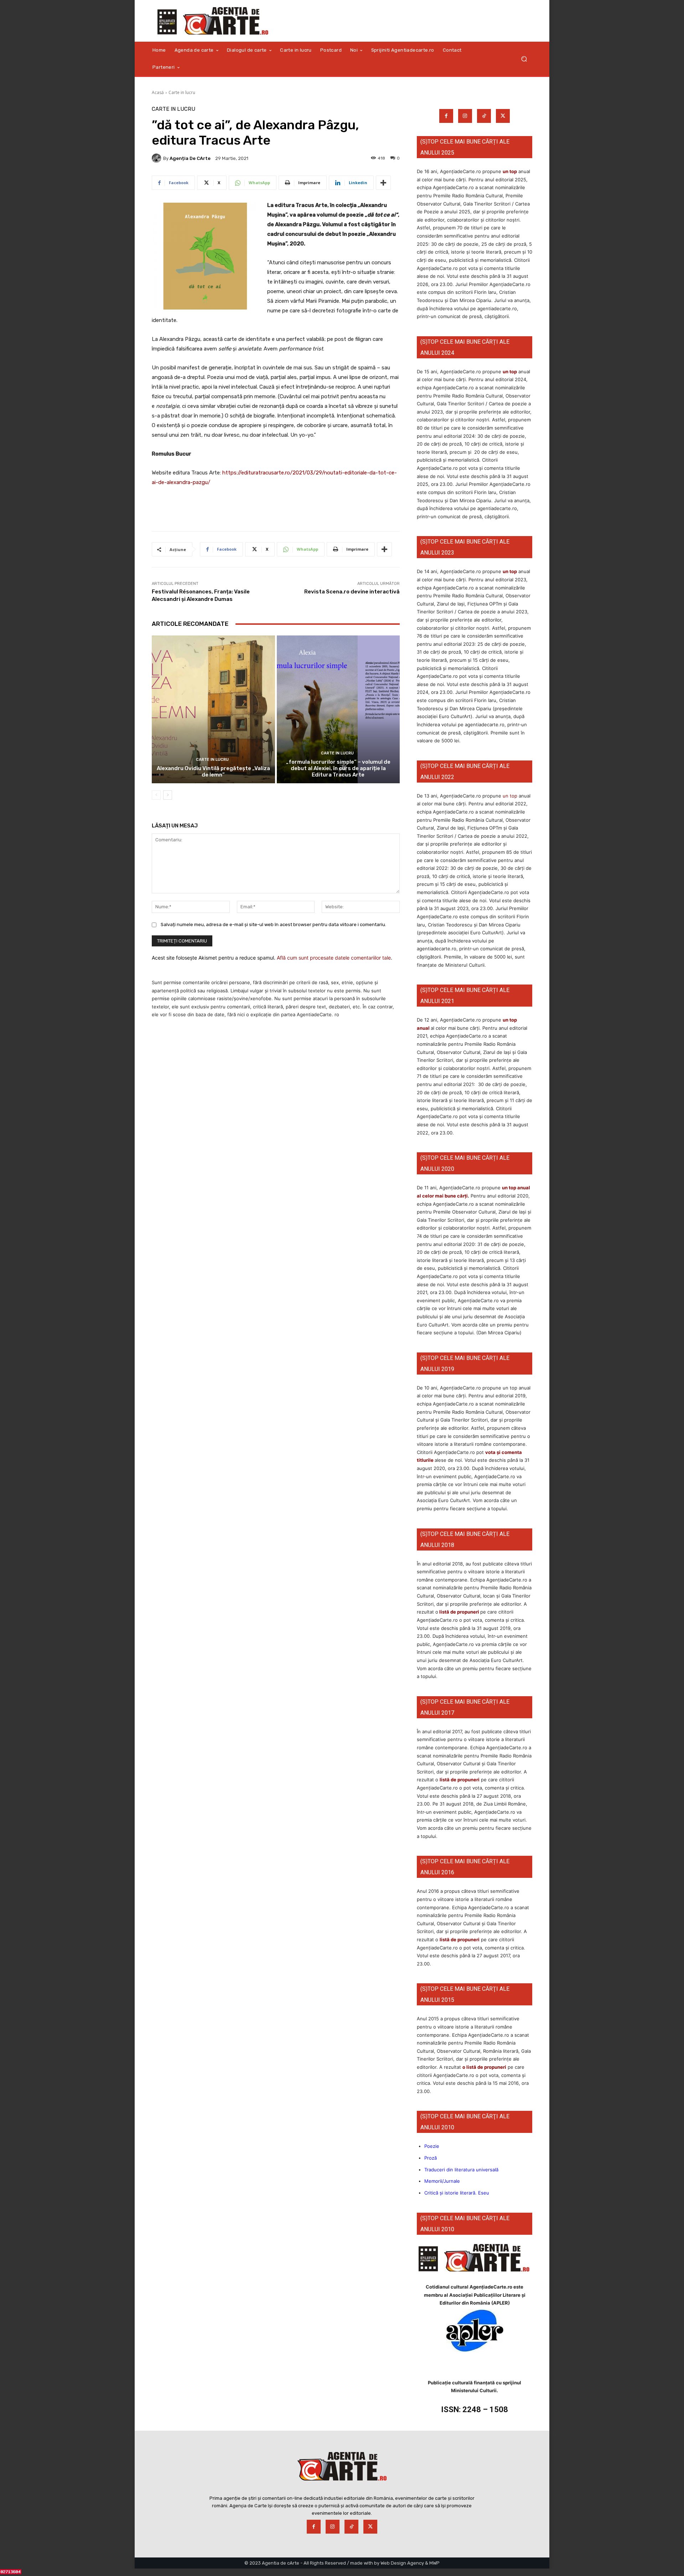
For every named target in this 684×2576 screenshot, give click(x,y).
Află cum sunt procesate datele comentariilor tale (334, 958)
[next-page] (168, 795)
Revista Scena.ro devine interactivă (352, 592)
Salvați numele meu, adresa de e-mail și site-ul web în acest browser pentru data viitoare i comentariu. (273, 925)
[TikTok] (484, 116)
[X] (503, 116)
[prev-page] (156, 795)
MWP (434, 2563)
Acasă (158, 92)
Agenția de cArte (190, 158)
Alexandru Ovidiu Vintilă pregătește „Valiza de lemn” (213, 772)
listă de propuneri (459, 1612)
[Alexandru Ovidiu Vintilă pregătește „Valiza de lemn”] (213, 709)
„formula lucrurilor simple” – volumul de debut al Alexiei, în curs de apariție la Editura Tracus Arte (338, 768)
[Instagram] (465, 116)
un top (510, 171)
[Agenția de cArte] (157, 158)
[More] (383, 183)
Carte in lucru (182, 92)
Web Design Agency (402, 2563)
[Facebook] (446, 116)
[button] (524, 59)
